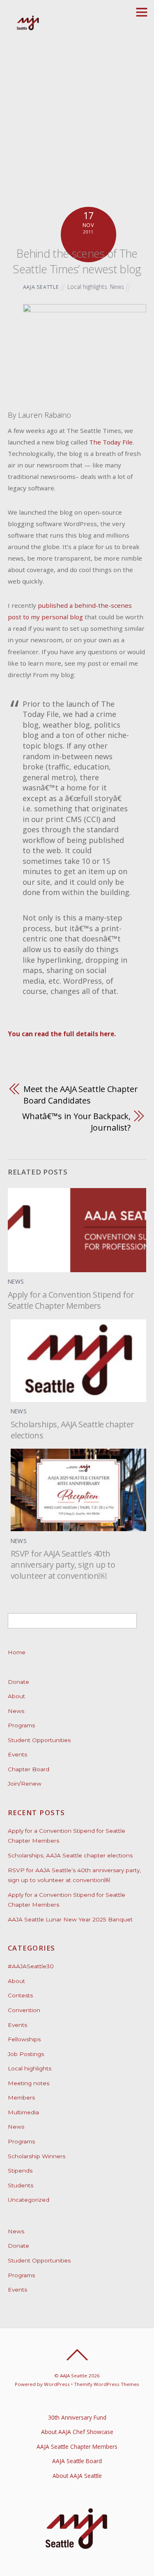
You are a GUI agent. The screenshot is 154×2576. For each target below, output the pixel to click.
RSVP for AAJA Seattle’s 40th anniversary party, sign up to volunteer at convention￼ (63, 1565)
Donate (18, 1682)
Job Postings (26, 2054)
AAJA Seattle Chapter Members (77, 2447)
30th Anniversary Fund (77, 2417)
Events (17, 1754)
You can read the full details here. (62, 1034)
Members (21, 2097)
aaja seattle (41, 287)
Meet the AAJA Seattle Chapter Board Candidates (80, 1095)
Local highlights (87, 287)
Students (21, 2185)
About (16, 1696)
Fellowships (24, 2039)
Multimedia (23, 2112)
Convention (24, 2010)
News (117, 287)
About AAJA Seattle (77, 2476)
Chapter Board (29, 1769)
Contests (20, 1995)
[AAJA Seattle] (28, 29)
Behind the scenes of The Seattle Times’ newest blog (77, 261)
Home (17, 1652)
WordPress (57, 2384)
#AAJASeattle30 (31, 1966)
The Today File (111, 442)
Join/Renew (25, 1784)
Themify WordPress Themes (107, 2384)
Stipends (20, 2171)
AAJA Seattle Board (77, 2461)
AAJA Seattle (74, 2376)
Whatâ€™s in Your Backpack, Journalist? (76, 1122)
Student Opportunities (39, 1740)
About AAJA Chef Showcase (77, 2432)
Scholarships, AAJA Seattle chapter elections (70, 1855)
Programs (21, 1725)
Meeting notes (29, 2083)
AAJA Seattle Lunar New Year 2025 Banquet (70, 1919)
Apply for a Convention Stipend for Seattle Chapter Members (71, 1300)
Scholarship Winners (37, 2156)
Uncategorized (29, 2200)
